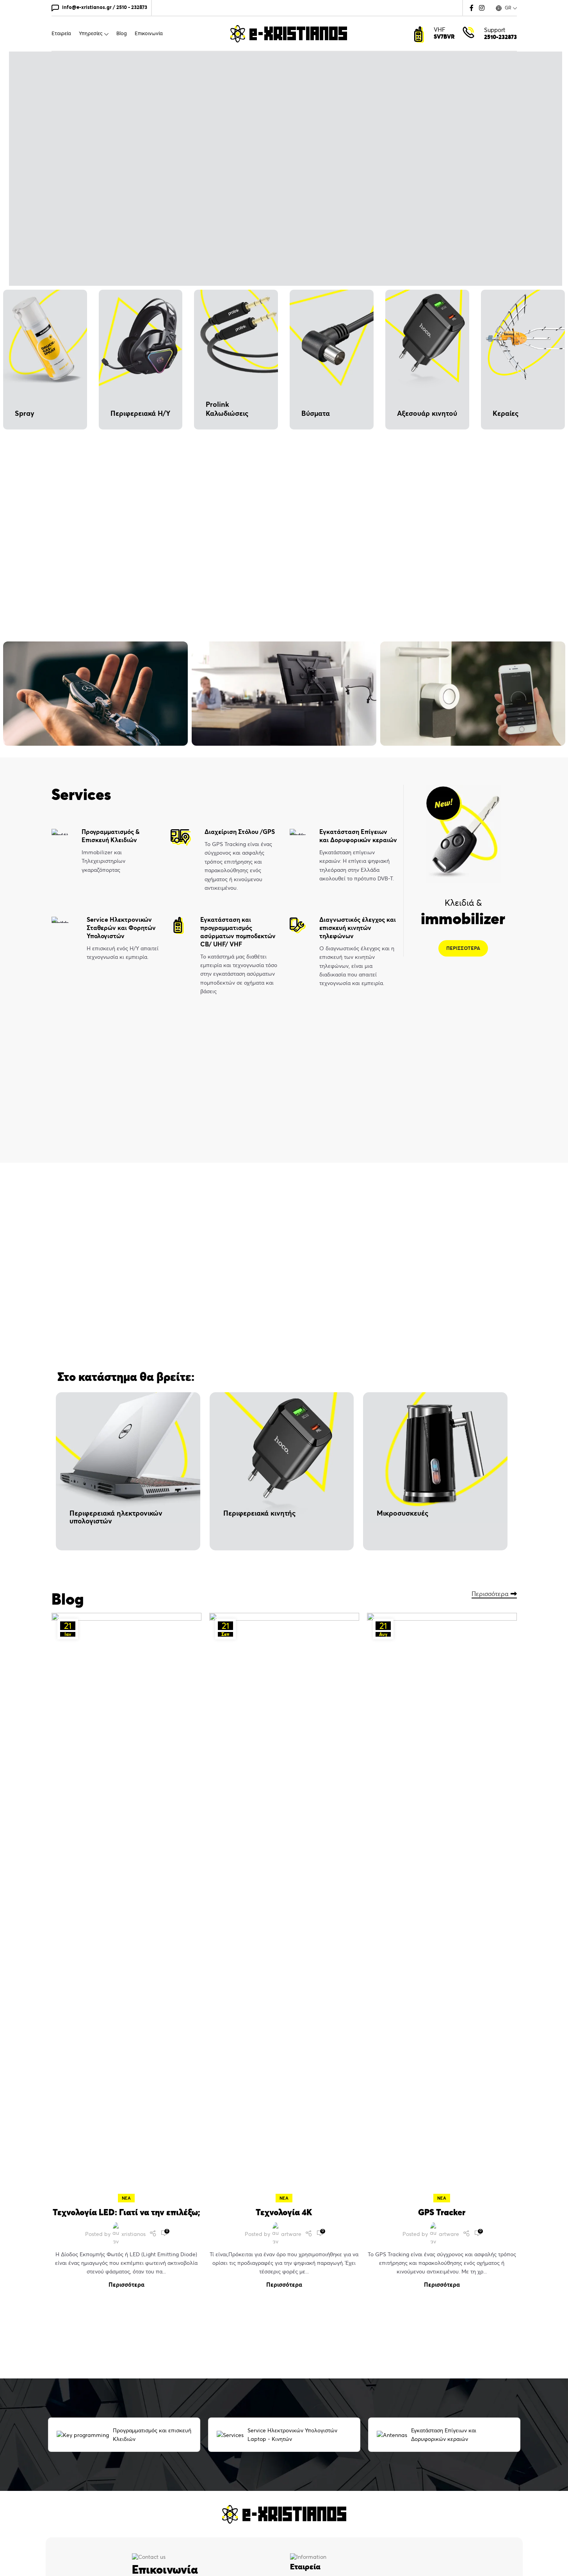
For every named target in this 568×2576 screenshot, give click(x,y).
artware (291, 2234)
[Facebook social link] (472, 8)
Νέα (126, 2198)
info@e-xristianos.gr (87, 7)
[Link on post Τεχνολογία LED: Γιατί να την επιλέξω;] (126, 1906)
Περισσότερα (490, 1594)
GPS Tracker (442, 2212)
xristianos (134, 2234)
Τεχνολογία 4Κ (284, 2212)
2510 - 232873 (132, 7)
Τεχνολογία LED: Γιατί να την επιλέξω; (126, 2212)
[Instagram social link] (482, 8)
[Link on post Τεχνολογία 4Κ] (284, 1906)
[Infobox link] (105, 851)
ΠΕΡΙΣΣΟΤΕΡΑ (463, 948)
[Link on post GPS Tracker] (442, 1906)
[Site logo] (288, 33)
